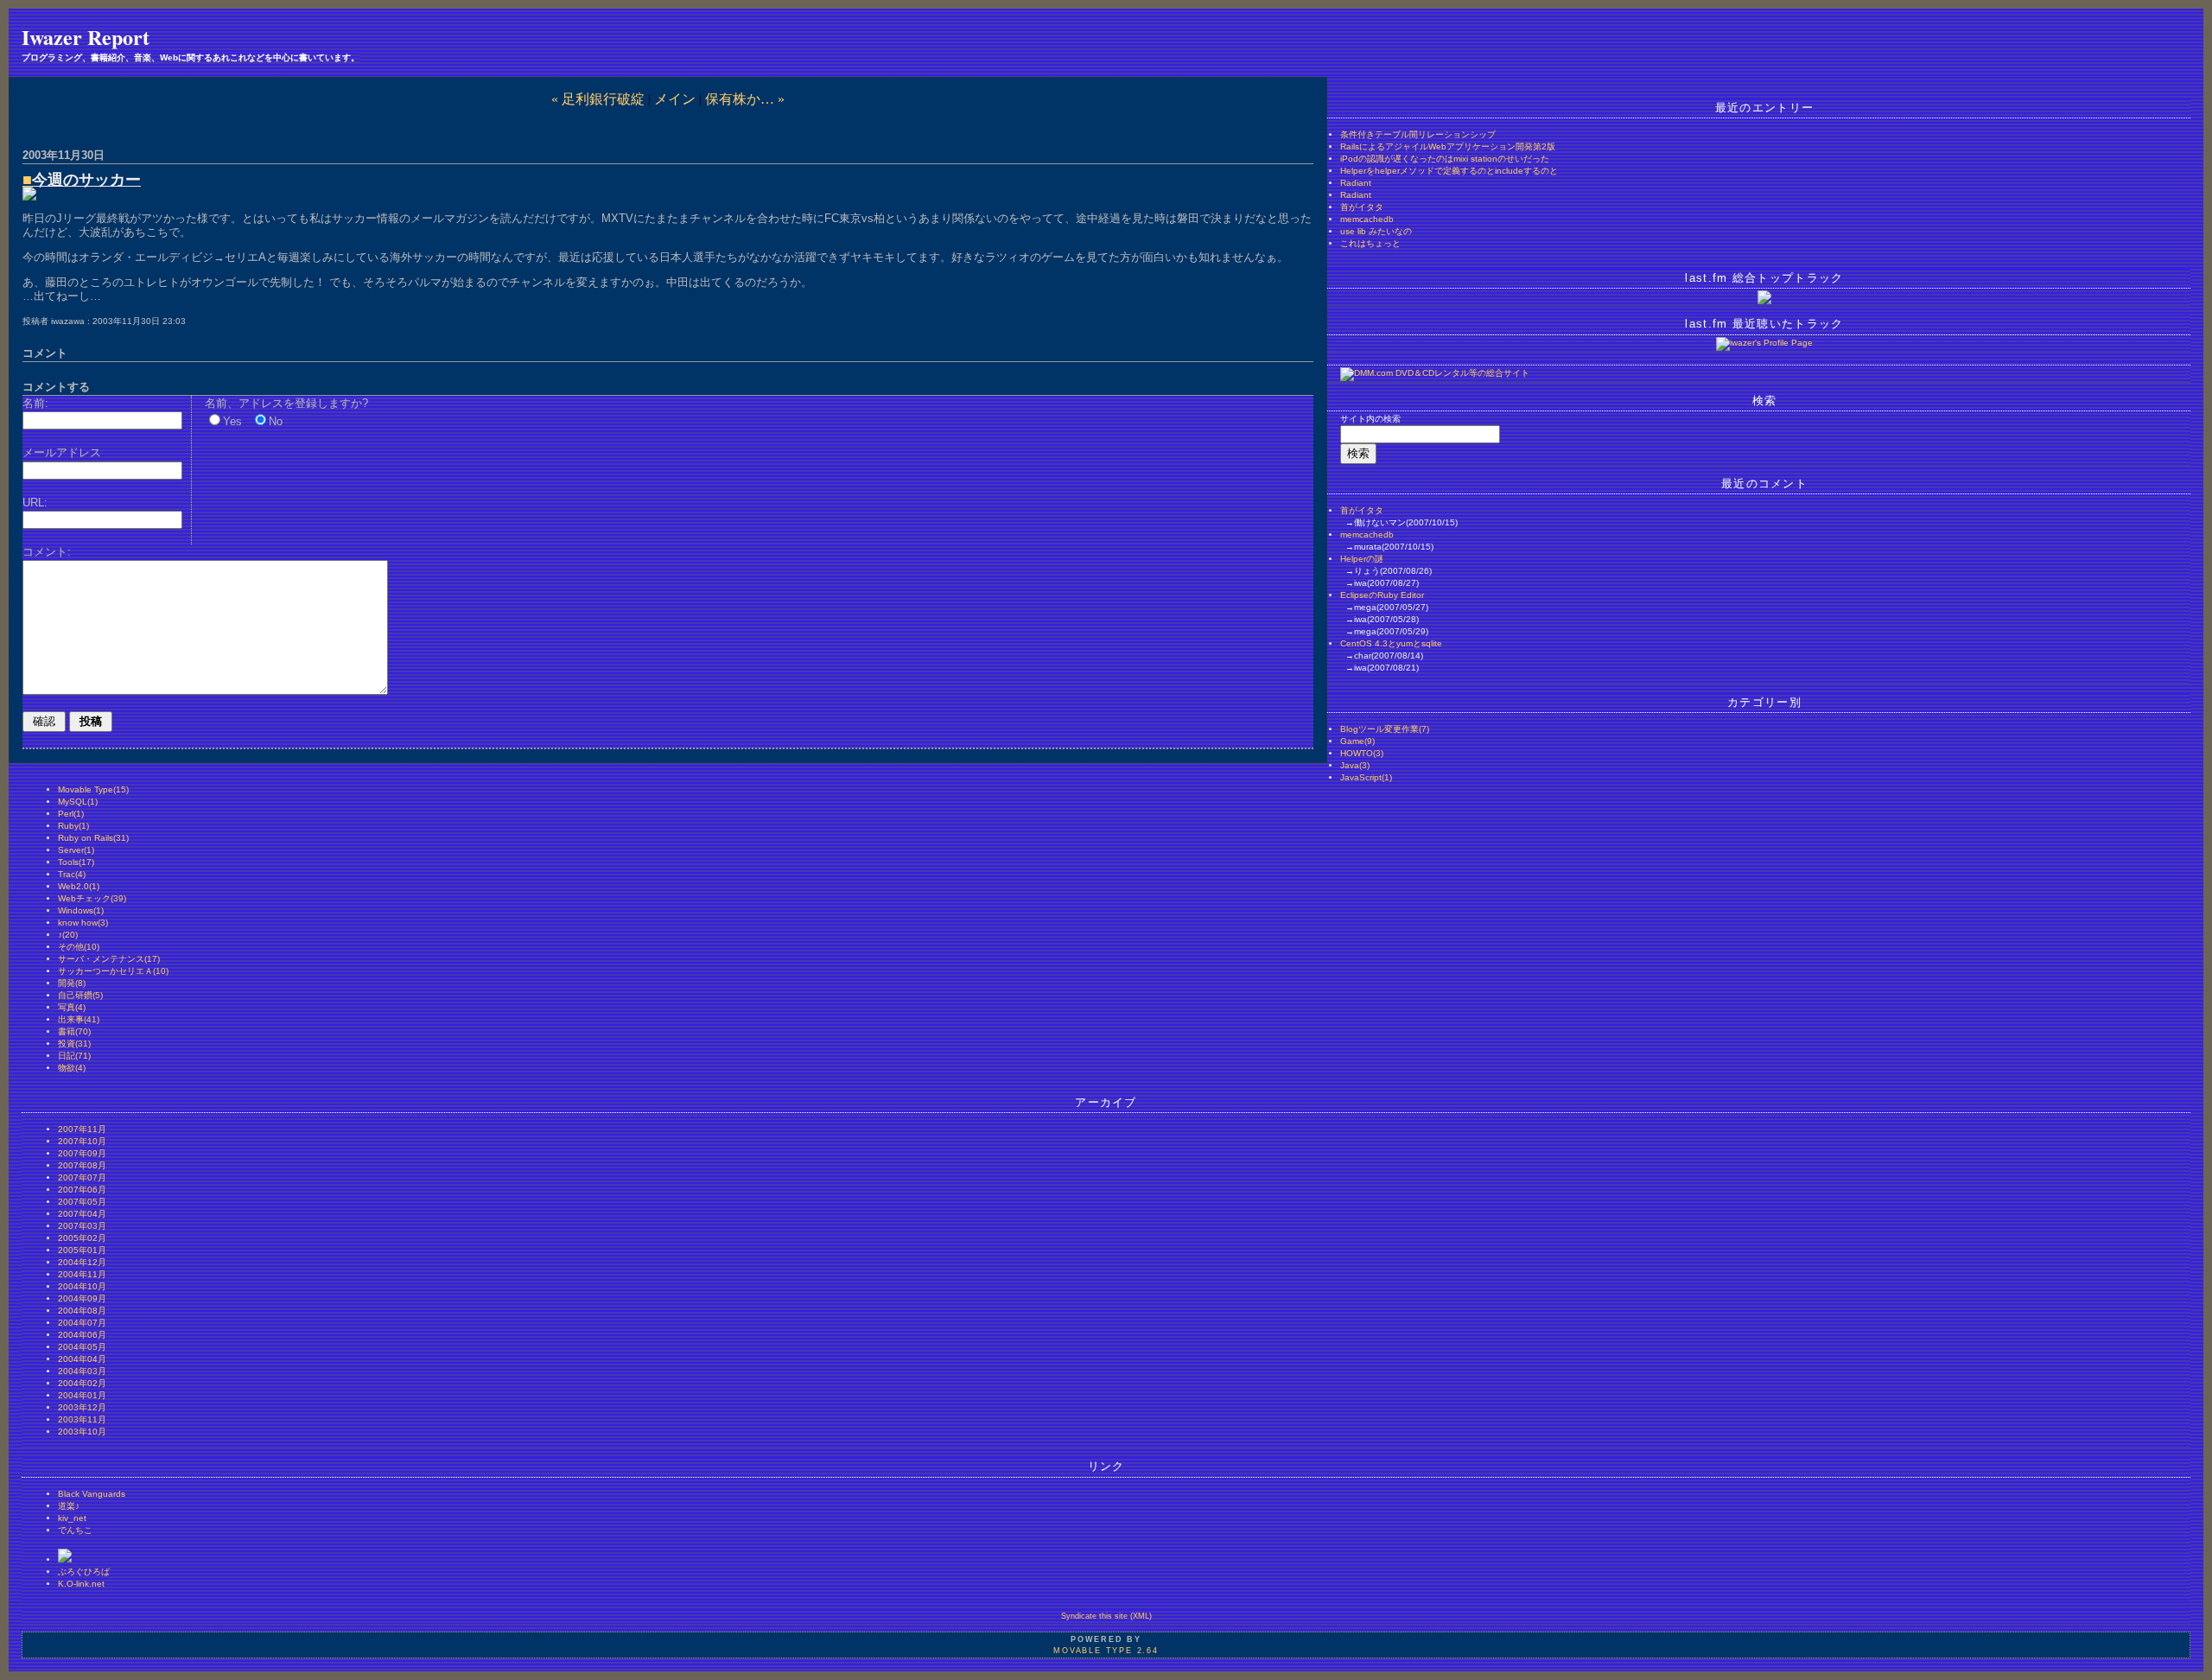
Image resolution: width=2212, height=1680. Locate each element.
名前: (35, 403)
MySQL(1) (78, 802)
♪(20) (68, 935)
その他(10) (79, 947)
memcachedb (1367, 219)
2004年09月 (82, 1298)
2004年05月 (82, 1347)
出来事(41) (79, 1019)
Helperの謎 (1362, 559)
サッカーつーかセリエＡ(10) (113, 971)
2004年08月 (82, 1311)
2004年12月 (82, 1262)
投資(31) (74, 1044)
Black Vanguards (92, 1494)
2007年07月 (82, 1177)
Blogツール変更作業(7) (1385, 729)
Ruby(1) (73, 826)
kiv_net (72, 1518)
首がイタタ (1362, 207)
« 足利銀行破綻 (598, 99)
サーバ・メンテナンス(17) (109, 959)
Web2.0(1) (79, 886)
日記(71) (74, 1056)
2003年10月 (82, 1432)
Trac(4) (72, 874)
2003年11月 (82, 1419)
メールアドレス (62, 452)
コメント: (47, 552)
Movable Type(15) (93, 789)
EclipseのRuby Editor (1382, 595)
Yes (232, 421)
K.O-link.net (81, 1584)
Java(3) (1355, 765)
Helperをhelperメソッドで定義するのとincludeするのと (1449, 171)
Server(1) (76, 850)
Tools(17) (76, 862)
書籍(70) (74, 1031)
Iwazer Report (86, 37)
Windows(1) (81, 910)
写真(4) (72, 1007)
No (276, 421)
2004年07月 (82, 1323)
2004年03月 (82, 1371)
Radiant (1356, 183)
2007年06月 (82, 1190)
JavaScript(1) (1366, 777)
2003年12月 (82, 1407)
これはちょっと (1370, 243)
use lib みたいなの (1376, 231)
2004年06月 (82, 1335)
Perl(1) (71, 814)
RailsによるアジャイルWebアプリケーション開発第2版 (1448, 146)
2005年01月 (82, 1250)
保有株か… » (745, 99)
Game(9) (1357, 741)
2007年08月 (82, 1165)
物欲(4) (72, 1068)
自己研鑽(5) (80, 995)
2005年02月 (82, 1238)
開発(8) (72, 983)
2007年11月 (82, 1129)
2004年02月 (82, 1383)
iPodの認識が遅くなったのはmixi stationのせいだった (1445, 159)
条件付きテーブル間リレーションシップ (1418, 134)
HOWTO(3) (1362, 753)
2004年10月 (82, 1286)
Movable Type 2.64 (1106, 1651)
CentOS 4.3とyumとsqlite (1391, 643)
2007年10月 (82, 1141)
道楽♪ (69, 1506)
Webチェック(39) (92, 898)
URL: (35, 503)
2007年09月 (82, 1153)
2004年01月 (82, 1395)
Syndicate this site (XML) (1106, 1616)
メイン (675, 99)
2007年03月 (82, 1226)
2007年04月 (82, 1214)
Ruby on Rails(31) (93, 838)
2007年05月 (82, 1202)
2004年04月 (82, 1359)
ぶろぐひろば (84, 1572)
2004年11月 (82, 1274)
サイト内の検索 (1370, 419)
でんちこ (75, 1530)
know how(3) (83, 923)
